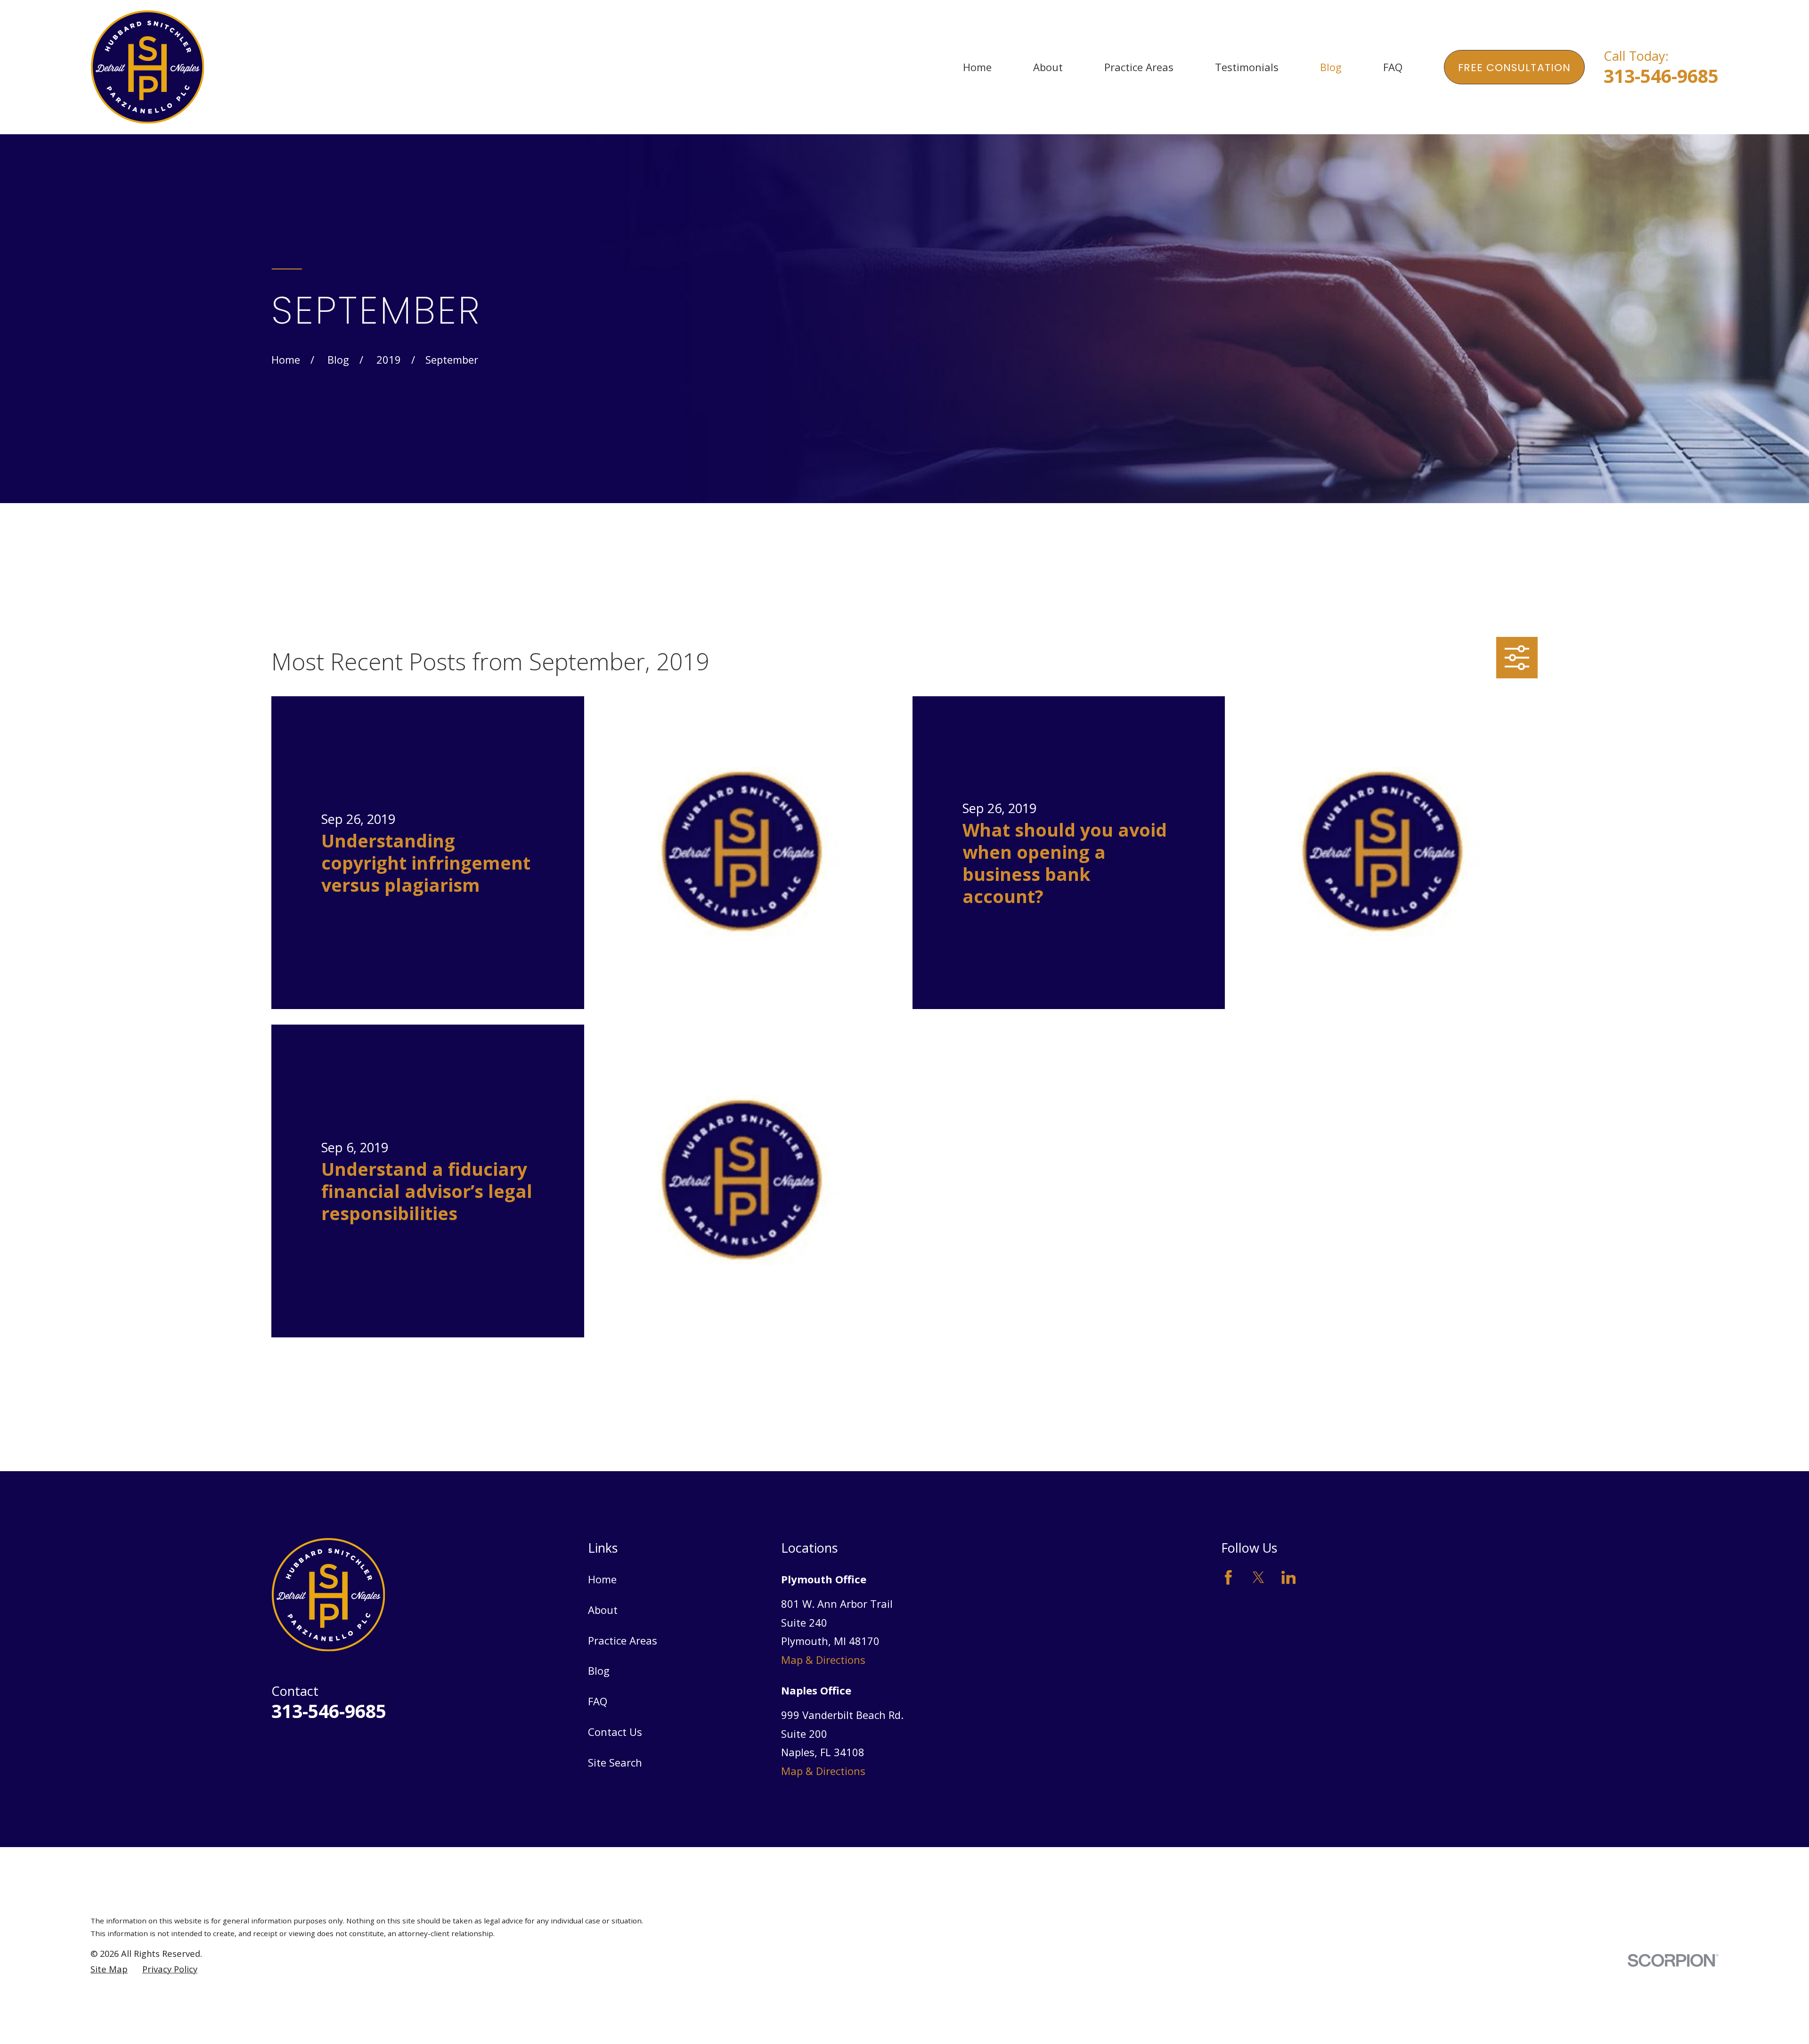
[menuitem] (109, 1969)
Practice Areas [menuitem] (1139, 67)
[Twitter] (1259, 1577)
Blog (599, 1670)
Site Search (615, 1762)
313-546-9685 (1661, 76)
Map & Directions (823, 1660)
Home (602, 1579)
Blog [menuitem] (1331, 67)
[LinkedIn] (1289, 1577)
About (603, 1610)
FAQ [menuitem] (1393, 67)
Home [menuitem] (977, 67)
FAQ (598, 1701)
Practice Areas (623, 1640)
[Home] (147, 67)
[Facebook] (1228, 1577)
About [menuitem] (1048, 67)
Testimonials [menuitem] (1247, 67)
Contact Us (615, 1732)
